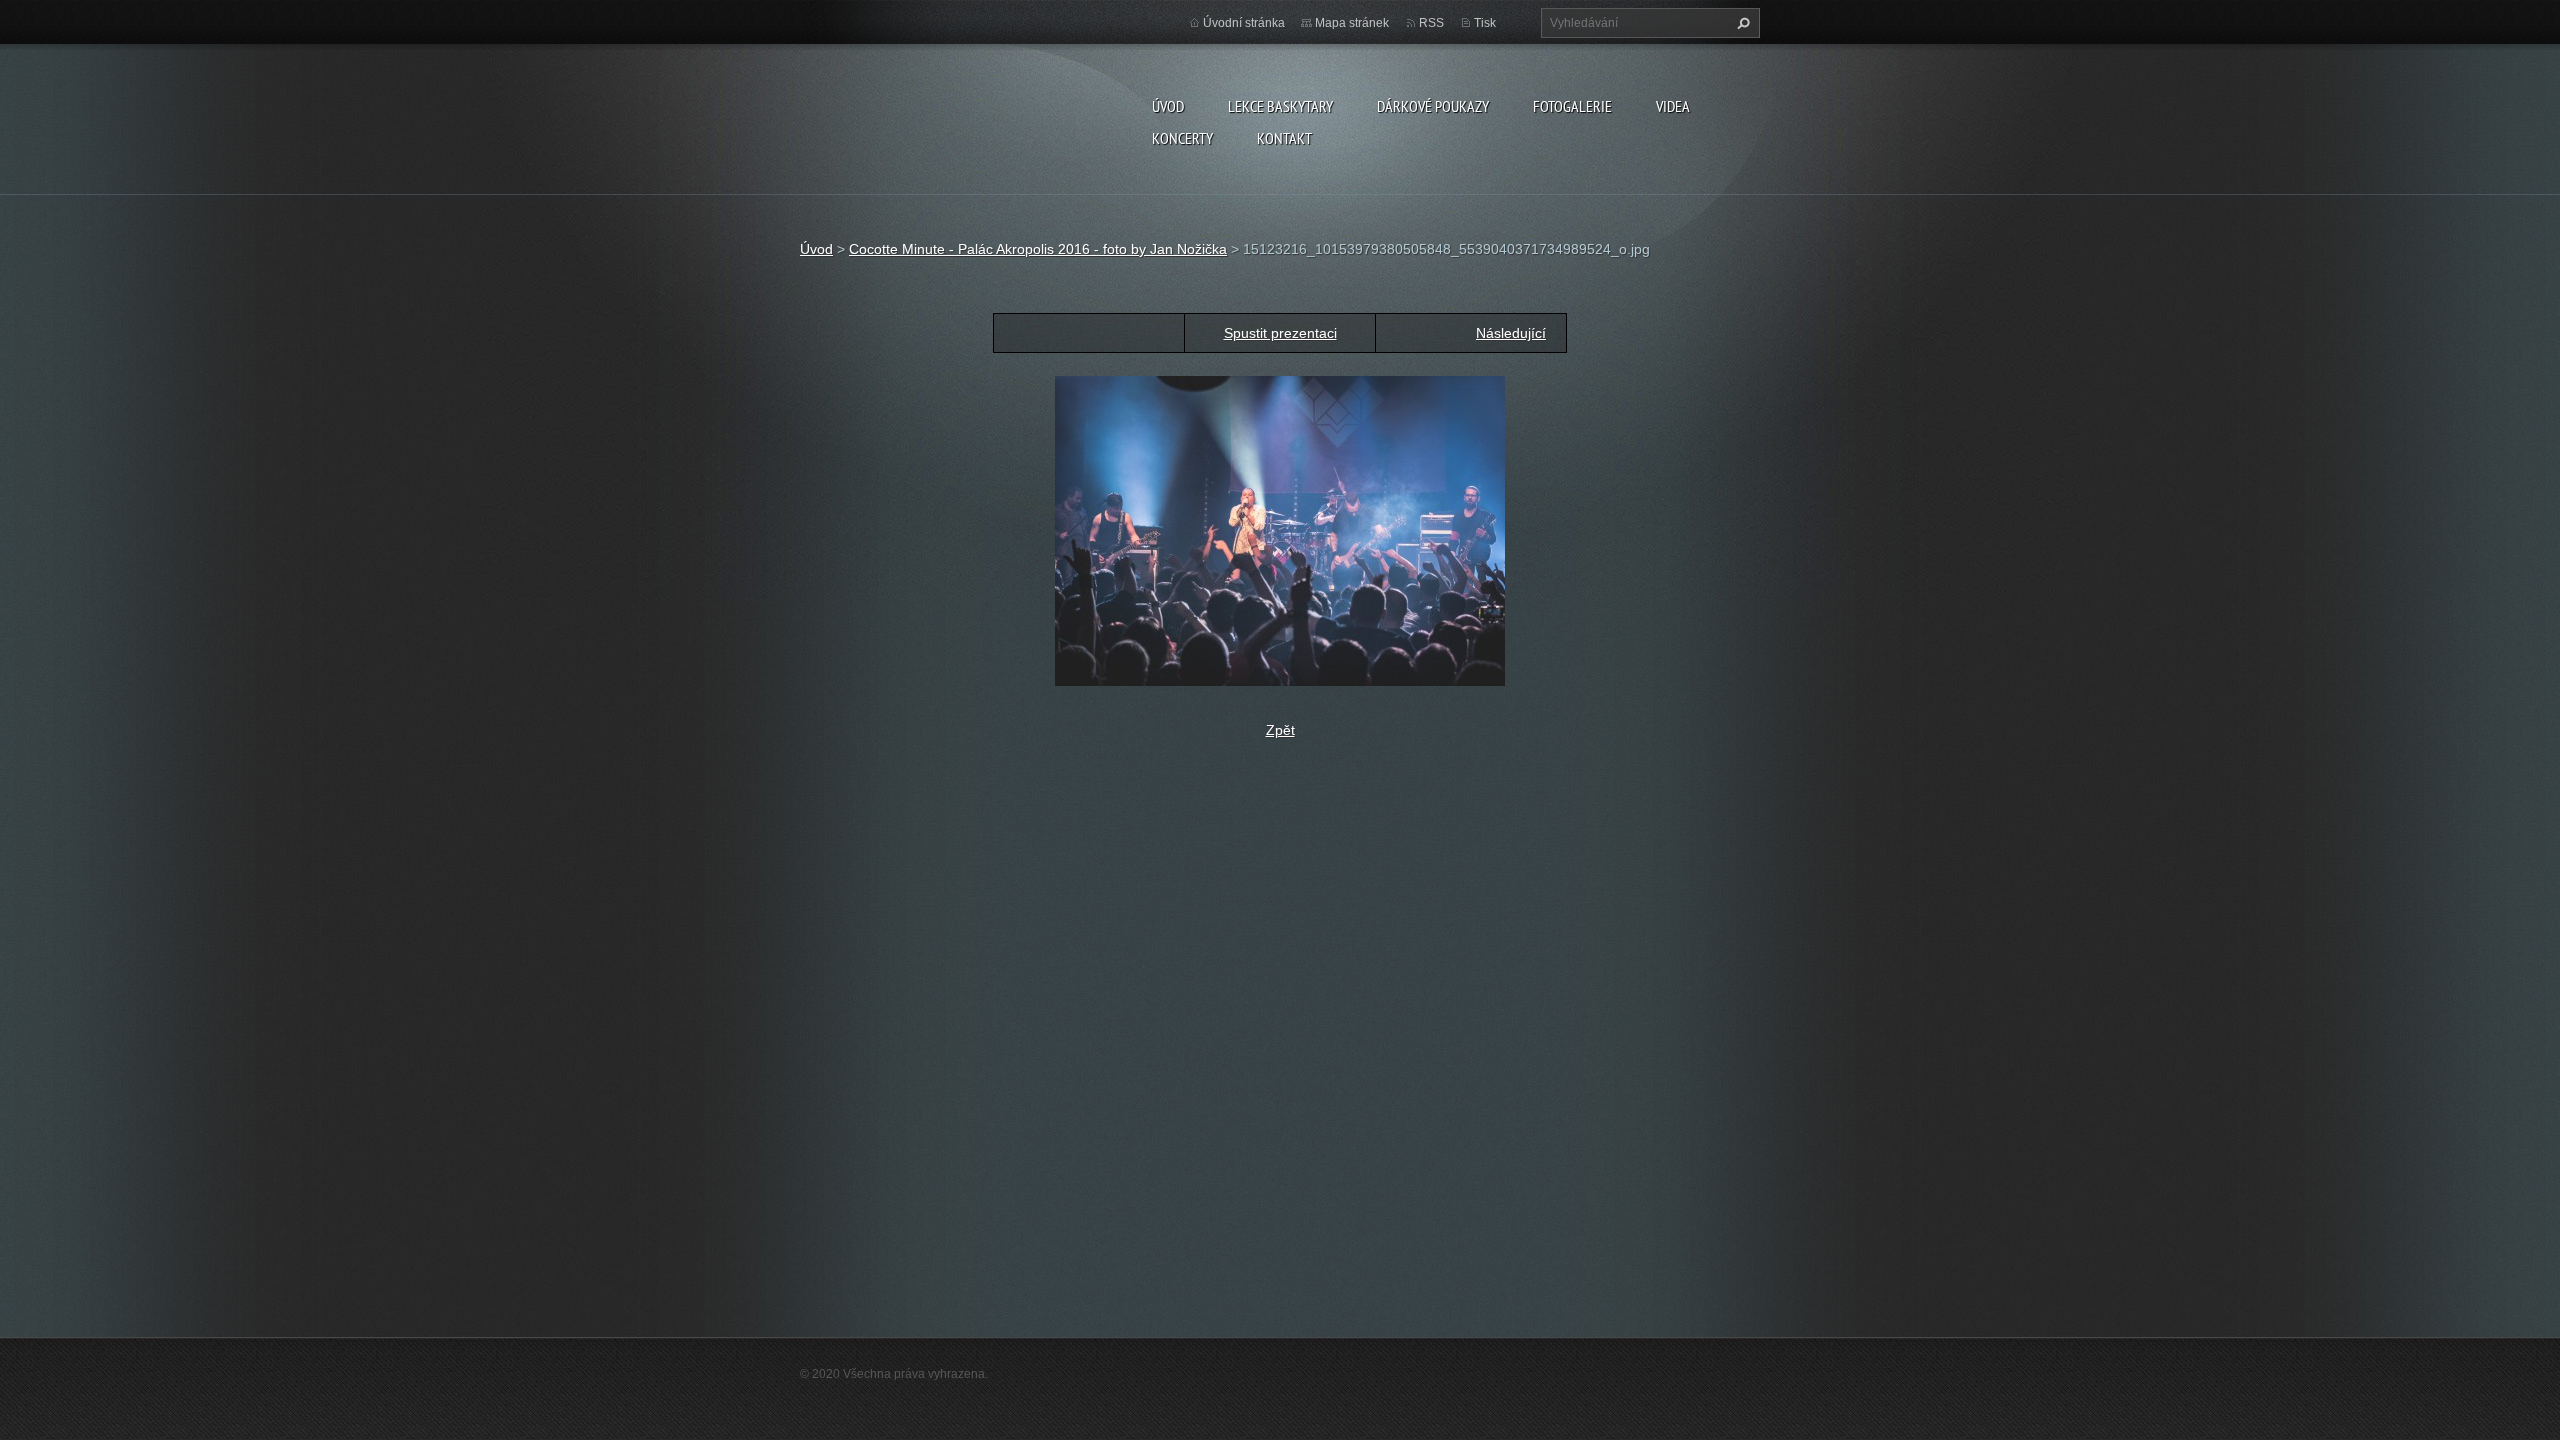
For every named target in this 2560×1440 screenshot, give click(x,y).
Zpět (1280, 730)
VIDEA (1673, 106)
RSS (1431, 23)
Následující (1511, 333)
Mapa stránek (1352, 23)
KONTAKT (1284, 138)
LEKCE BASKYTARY (1280, 106)
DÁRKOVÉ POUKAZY (1433, 106)
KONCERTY (1182, 138)
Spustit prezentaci (1280, 333)
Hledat (1741, 23)
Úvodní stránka (1244, 23)
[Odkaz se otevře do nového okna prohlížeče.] (1280, 530)
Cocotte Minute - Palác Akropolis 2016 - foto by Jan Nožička (1038, 249)
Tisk (1485, 23)
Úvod (1168, 106)
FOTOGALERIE (1572, 106)
